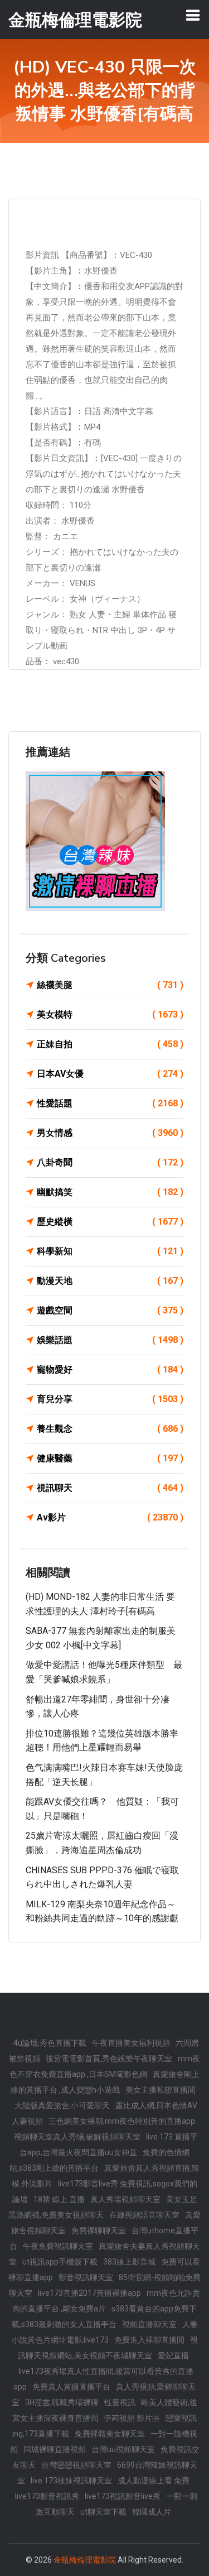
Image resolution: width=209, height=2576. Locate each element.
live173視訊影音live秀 (123, 2496)
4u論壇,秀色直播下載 (50, 2043)
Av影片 (110, 1517)
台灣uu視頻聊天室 (123, 2449)
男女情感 (110, 1133)
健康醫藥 (110, 1458)
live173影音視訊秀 (47, 2496)
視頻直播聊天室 (149, 2324)
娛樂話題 (110, 1340)
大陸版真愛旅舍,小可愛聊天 (62, 2105)
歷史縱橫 (110, 1222)
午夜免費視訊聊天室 (58, 2246)
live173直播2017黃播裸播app (89, 2293)
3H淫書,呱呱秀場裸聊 (62, 2402)
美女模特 (110, 1014)
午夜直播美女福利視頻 (131, 2043)
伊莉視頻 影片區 (132, 2418)
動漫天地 (110, 1281)
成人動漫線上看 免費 (154, 2481)
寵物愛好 (110, 1369)
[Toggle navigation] (193, 15)
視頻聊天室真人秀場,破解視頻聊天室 (77, 2137)
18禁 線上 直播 (59, 2199)
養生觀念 (110, 1429)
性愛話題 (110, 1103)
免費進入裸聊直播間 (149, 2340)
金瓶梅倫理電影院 (85, 2560)
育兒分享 (110, 1399)
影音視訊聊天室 (86, 2277)
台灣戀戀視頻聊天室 (76, 2465)
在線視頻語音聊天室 (144, 2215)
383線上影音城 (129, 2262)
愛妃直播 (173, 2356)
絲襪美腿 (110, 985)
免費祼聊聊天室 (99, 2230)
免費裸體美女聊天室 (110, 2434)
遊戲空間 (110, 1310)
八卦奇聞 (110, 1162)
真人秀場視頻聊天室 (125, 2199)
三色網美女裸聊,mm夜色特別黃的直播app (122, 2121)
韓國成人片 (152, 2512)
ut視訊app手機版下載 (60, 2262)
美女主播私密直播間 (161, 2090)
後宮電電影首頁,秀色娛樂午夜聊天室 (109, 2059)
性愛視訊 (120, 2402)
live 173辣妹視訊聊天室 (71, 2481)
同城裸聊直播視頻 (55, 2449)
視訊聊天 (110, 1488)
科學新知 (110, 1251)
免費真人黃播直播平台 (71, 2387)
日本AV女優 (110, 1074)
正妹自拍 (110, 1044)
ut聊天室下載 (103, 2512)
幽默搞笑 (110, 1192)
